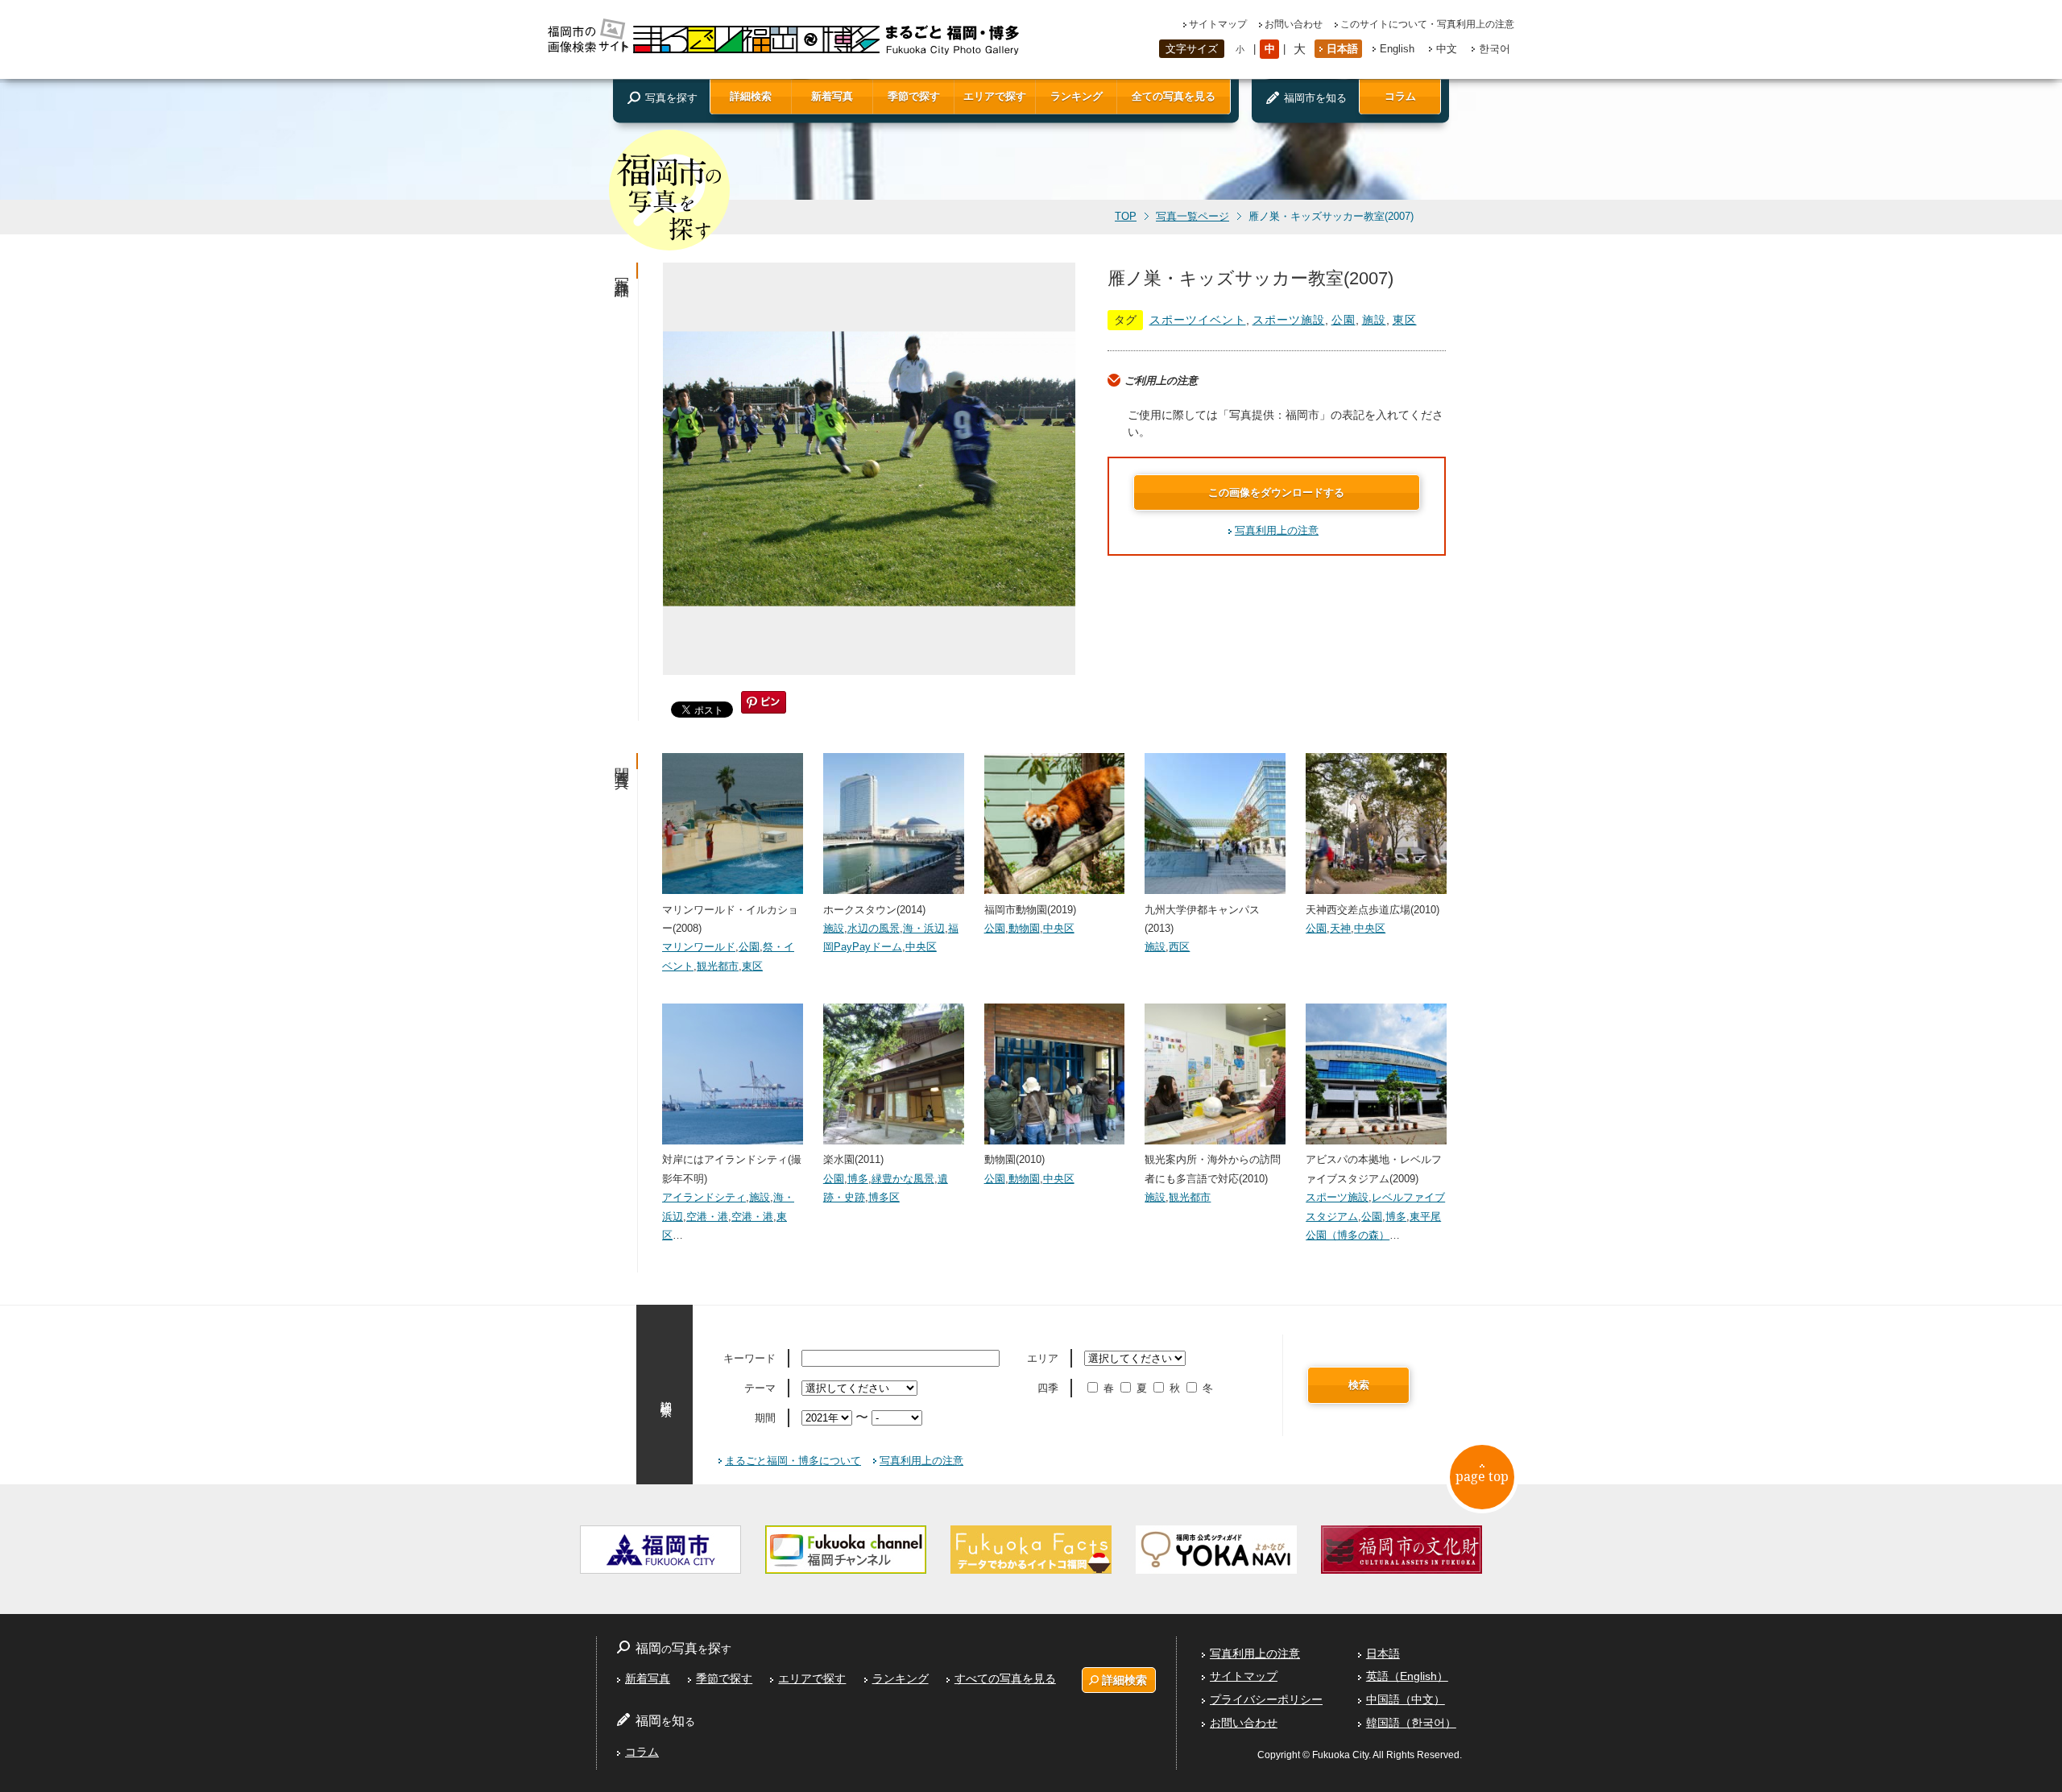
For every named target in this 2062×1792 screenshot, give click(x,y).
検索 (1359, 1385)
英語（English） (1407, 1676)
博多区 (884, 1197)
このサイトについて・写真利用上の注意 (1427, 24)
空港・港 (707, 1217)
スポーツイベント (1198, 320)
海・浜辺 (924, 928)
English (1397, 49)
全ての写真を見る (1174, 96)
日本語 (1342, 49)
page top (1482, 1476)
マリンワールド (699, 947)
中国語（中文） (1406, 1699)
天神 (1340, 928)
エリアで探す (995, 96)
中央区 (921, 947)
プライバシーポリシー (1266, 1699)
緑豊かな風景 (903, 1179)
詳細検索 (751, 96)
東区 (1405, 320)
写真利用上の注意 (1277, 530)
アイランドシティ (704, 1197)
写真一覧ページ (1192, 217)
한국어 (1495, 49)
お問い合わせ (1294, 24)
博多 (858, 1179)
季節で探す (914, 96)
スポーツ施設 (1289, 320)
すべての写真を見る (1005, 1678)
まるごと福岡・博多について (793, 1461)
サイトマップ (1218, 24)
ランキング (1077, 96)
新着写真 (832, 96)
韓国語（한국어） (1411, 1723)
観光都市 (718, 966)
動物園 (1024, 928)
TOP (1126, 217)
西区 (1179, 947)
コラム (1400, 96)
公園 (1344, 320)
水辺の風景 (874, 928)
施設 (1374, 320)
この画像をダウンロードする (1276, 492)
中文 (1447, 49)
